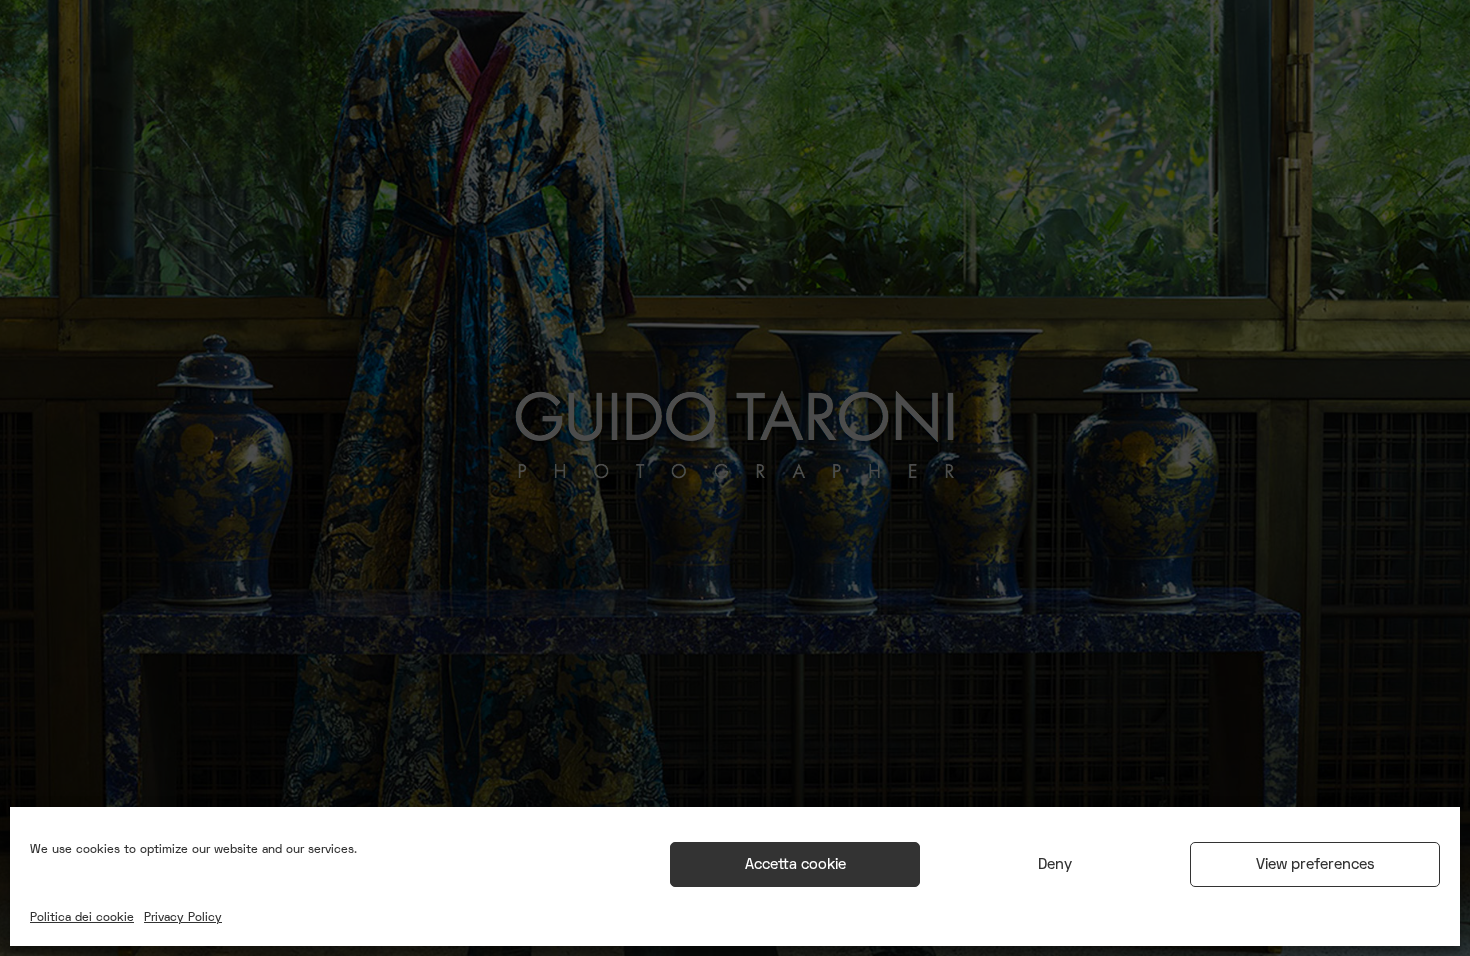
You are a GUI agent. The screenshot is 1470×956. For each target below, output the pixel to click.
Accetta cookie (795, 865)
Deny (1055, 865)
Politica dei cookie (82, 918)
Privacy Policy (183, 918)
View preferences (1315, 865)
